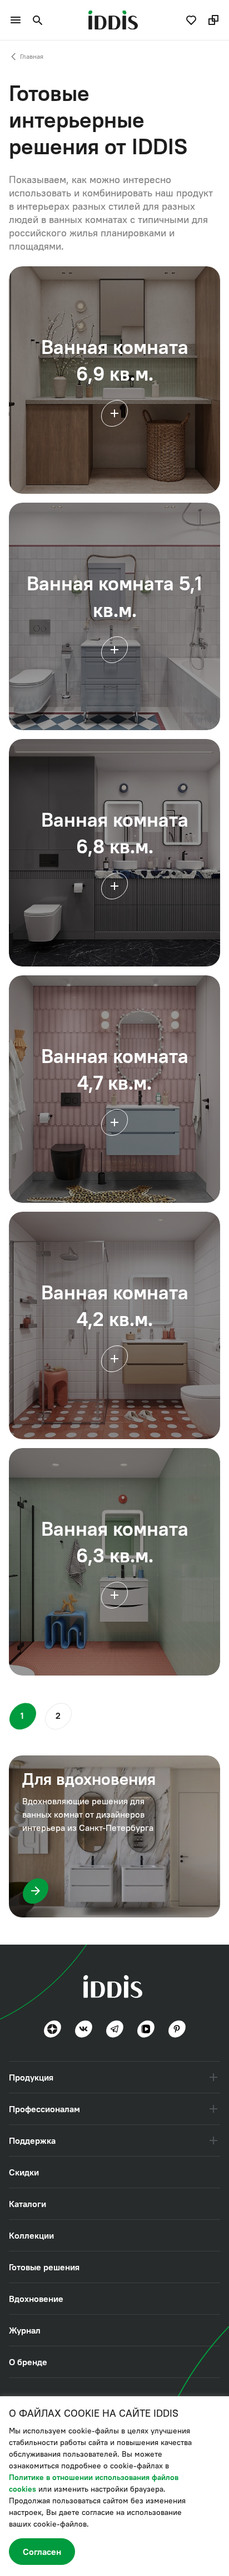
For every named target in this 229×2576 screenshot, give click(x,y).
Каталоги (28, 2204)
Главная (32, 57)
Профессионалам (44, 2109)
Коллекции (31, 2235)
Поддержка (32, 2140)
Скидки (24, 2172)
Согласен (42, 2552)
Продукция (31, 2077)
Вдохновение (36, 2299)
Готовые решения (44, 2267)
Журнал (25, 2330)
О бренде (28, 2362)
